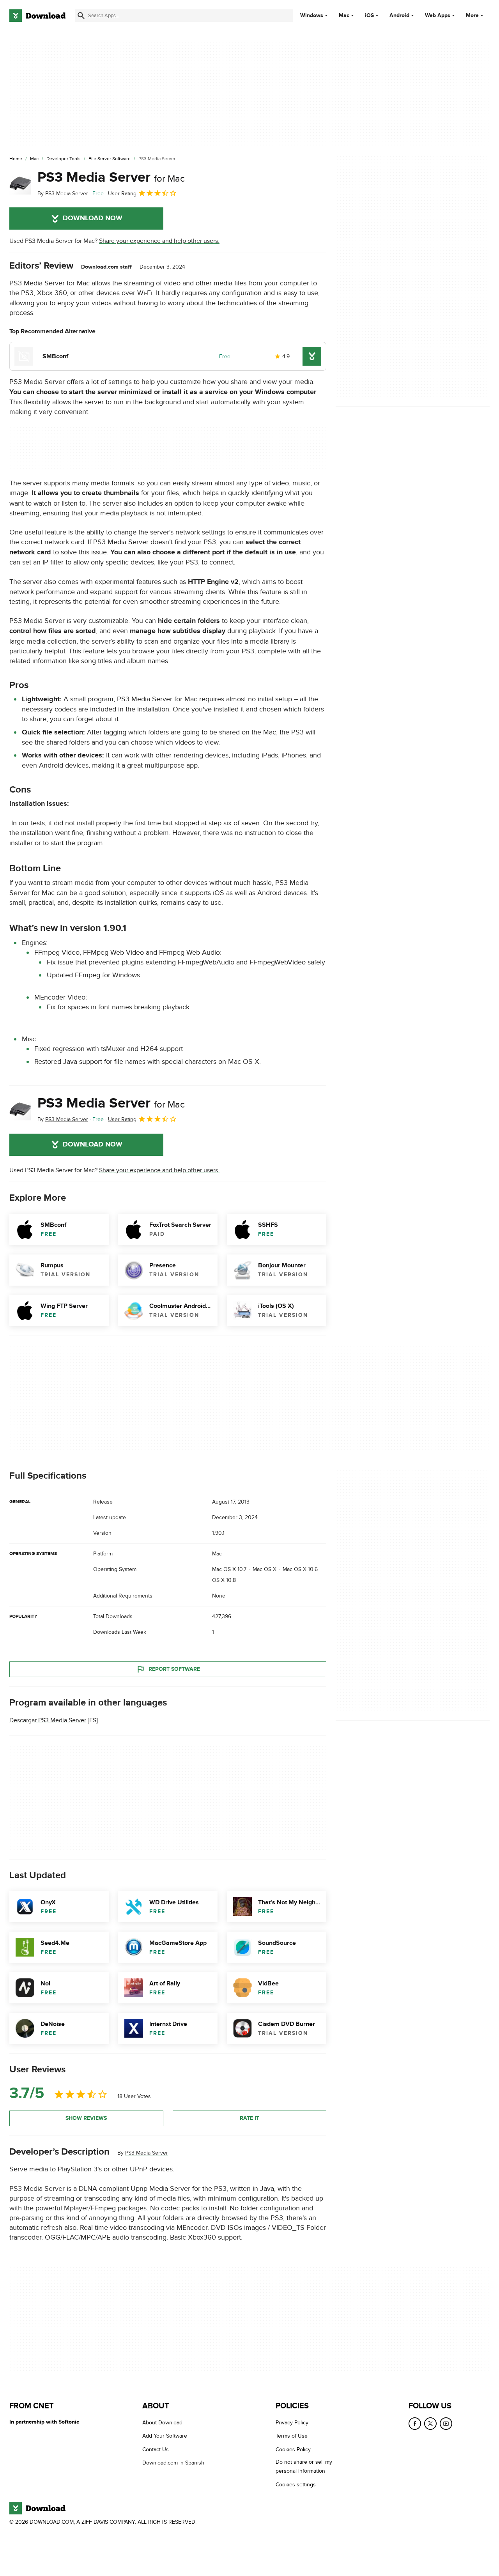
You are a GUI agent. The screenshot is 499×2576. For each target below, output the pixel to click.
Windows (312, 16)
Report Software (174, 1669)
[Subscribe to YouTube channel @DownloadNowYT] (446, 2424)
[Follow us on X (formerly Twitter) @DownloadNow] (430, 2424)
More (472, 15)
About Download (162, 2423)
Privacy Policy (292, 2423)
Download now (93, 218)
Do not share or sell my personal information (304, 2467)
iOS (369, 16)
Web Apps (438, 16)
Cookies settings (296, 2485)
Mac (344, 16)
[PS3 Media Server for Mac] (20, 184)
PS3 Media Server (111, 177)
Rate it (249, 2118)
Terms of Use (292, 2436)
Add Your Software (165, 2436)
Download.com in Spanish (173, 2463)
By (63, 194)
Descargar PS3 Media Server (48, 1720)
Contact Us (156, 2449)
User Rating (122, 194)
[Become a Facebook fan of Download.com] (415, 2424)
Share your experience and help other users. (159, 241)
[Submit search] (81, 16)
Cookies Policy (293, 2449)
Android (399, 16)
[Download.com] (37, 16)
